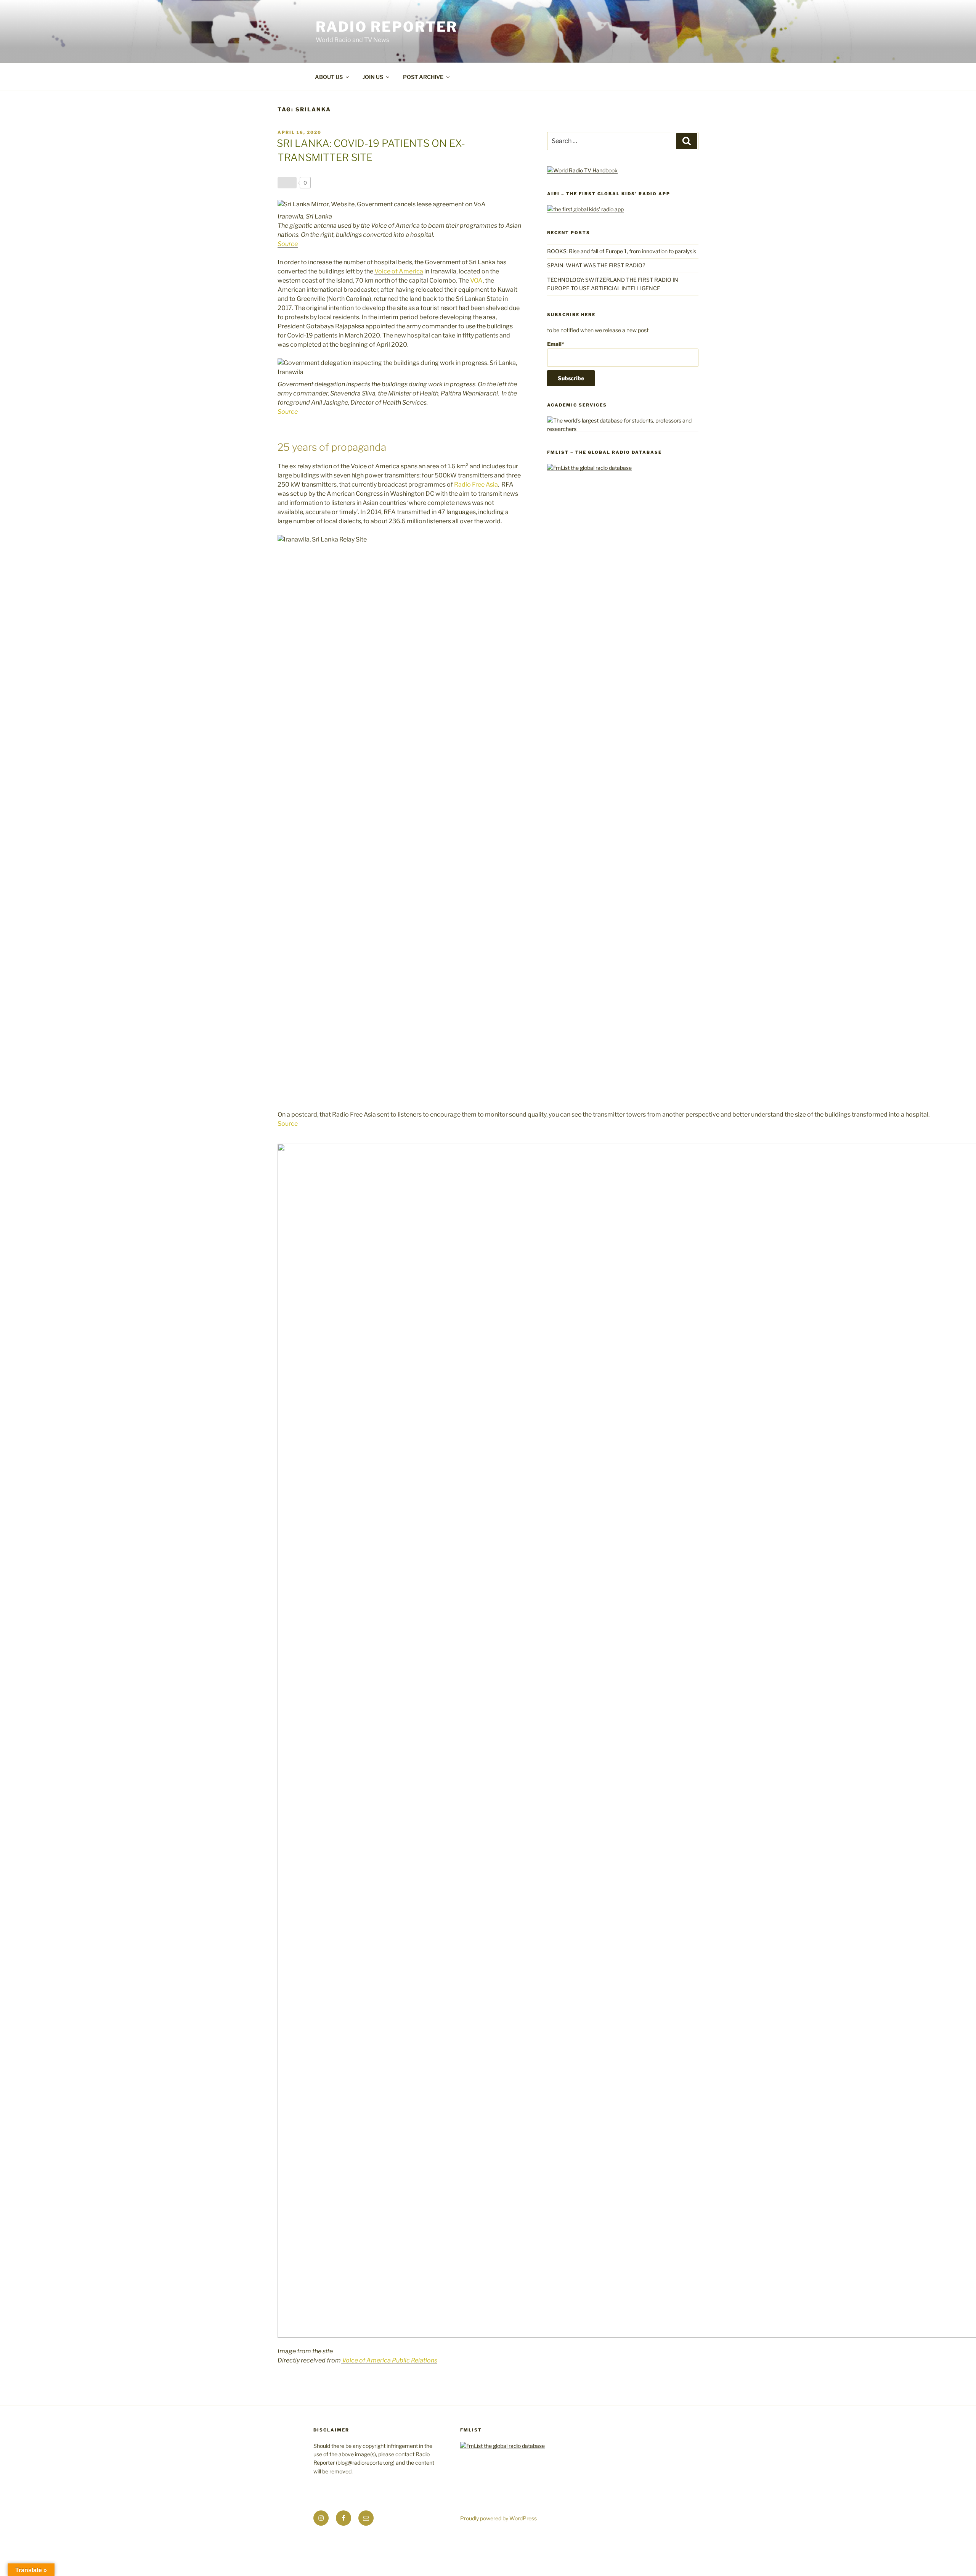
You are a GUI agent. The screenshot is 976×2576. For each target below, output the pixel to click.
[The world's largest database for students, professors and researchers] (623, 429)
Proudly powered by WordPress (498, 2518)
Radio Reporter (387, 27)
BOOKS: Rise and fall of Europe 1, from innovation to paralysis (622, 251)
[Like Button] (287, 183)
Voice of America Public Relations (389, 2360)
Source (288, 244)
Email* (556, 344)
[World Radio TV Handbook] (582, 170)
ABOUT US (329, 77)
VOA (476, 280)
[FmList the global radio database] (589, 468)
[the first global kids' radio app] (585, 209)
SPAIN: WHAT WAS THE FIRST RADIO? (597, 265)
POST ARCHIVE (423, 77)
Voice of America (399, 271)
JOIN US (373, 77)
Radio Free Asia (476, 485)
